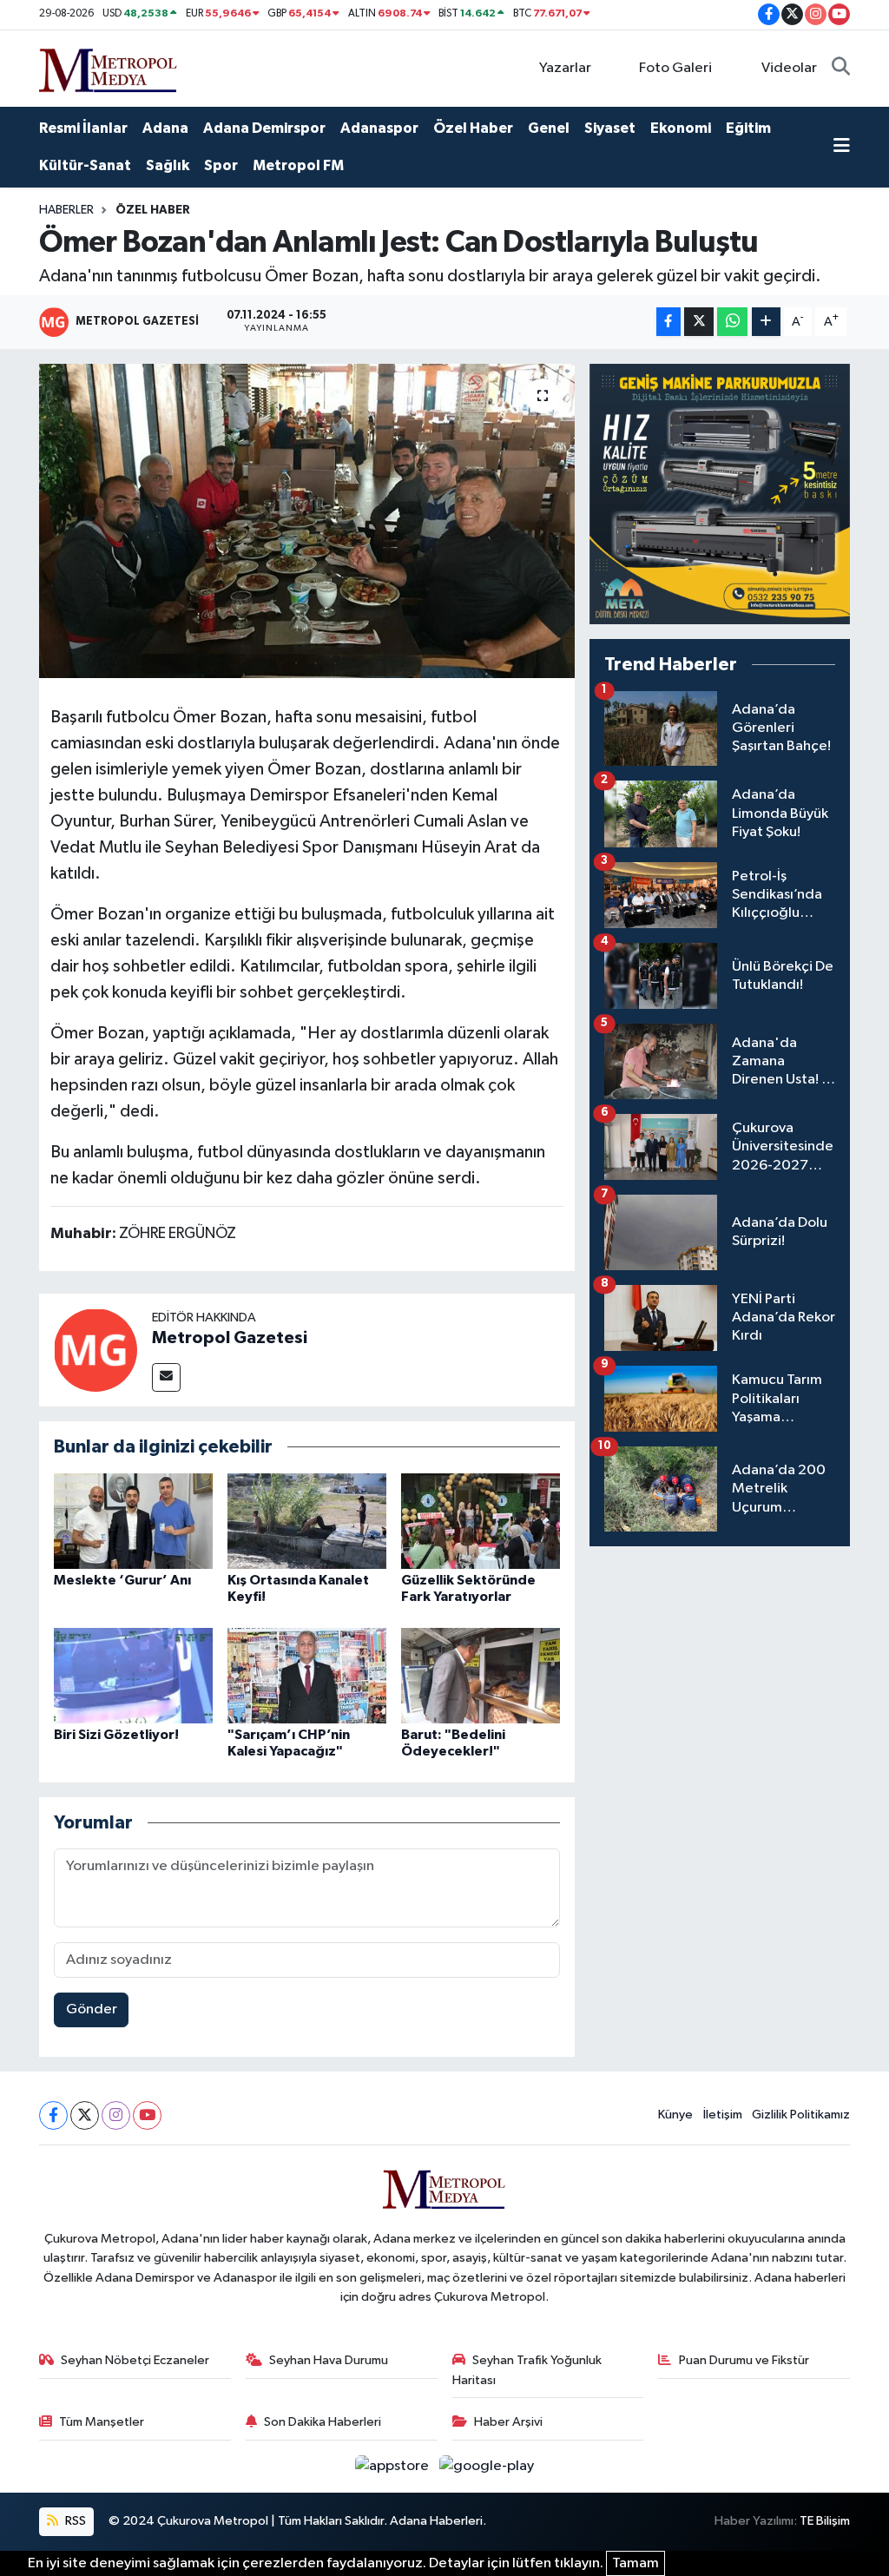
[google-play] (487, 2466)
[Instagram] (116, 2115)
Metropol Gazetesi (230, 1338)
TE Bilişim (825, 2521)
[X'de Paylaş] (699, 322)
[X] (85, 2115)
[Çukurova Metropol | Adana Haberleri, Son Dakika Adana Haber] (109, 67)
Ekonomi (681, 128)
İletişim (723, 2115)
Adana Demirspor (264, 128)
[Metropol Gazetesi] (95, 1350)
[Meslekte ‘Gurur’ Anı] (133, 1521)
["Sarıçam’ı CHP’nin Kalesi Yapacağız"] (307, 1675)
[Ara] (841, 69)
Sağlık (168, 165)
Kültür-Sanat (85, 165)
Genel (549, 128)
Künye (675, 2115)
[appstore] (394, 2466)
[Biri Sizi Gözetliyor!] (133, 1675)
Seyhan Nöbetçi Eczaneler (135, 2360)
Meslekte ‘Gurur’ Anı (122, 1580)
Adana (165, 128)
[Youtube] (147, 2115)
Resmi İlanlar (83, 128)
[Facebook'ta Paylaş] (668, 322)
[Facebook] (53, 2115)
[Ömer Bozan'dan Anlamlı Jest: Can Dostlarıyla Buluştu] (307, 521)
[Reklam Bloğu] (720, 494)
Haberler (66, 210)
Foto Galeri (675, 68)
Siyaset (610, 128)
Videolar (789, 68)
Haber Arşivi (508, 2422)
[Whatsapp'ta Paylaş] (732, 322)
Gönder (92, 2009)
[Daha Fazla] (766, 322)
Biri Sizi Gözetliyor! (116, 1735)
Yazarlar (565, 68)
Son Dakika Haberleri (323, 2422)
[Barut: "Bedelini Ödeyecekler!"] (481, 1675)
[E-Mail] (166, 1377)
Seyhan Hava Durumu (329, 2360)
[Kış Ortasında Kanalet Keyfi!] (307, 1521)
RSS (74, 2521)
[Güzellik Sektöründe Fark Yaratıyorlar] (481, 1521)
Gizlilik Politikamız (801, 2115)
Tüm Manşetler (102, 2422)
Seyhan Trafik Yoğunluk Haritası (527, 2370)
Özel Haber (473, 128)
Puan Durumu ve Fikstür (744, 2360)
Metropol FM (298, 165)
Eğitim (748, 128)
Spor (221, 165)
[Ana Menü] (842, 148)
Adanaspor (379, 128)
